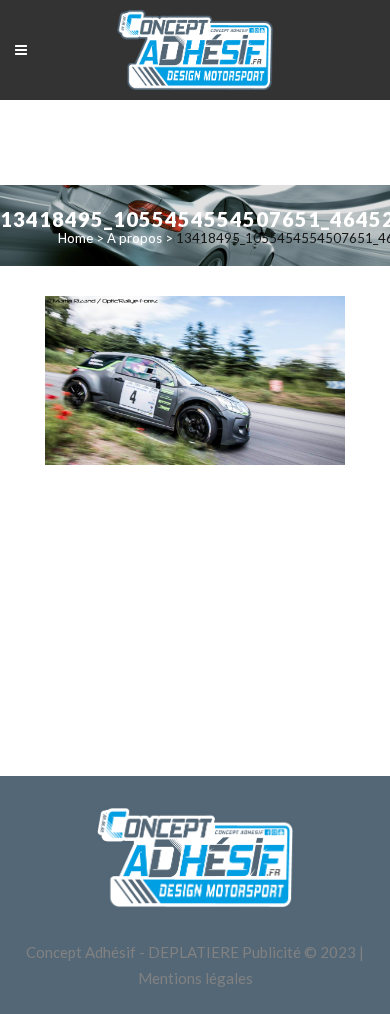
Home (75, 238)
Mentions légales (195, 978)
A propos (134, 238)
